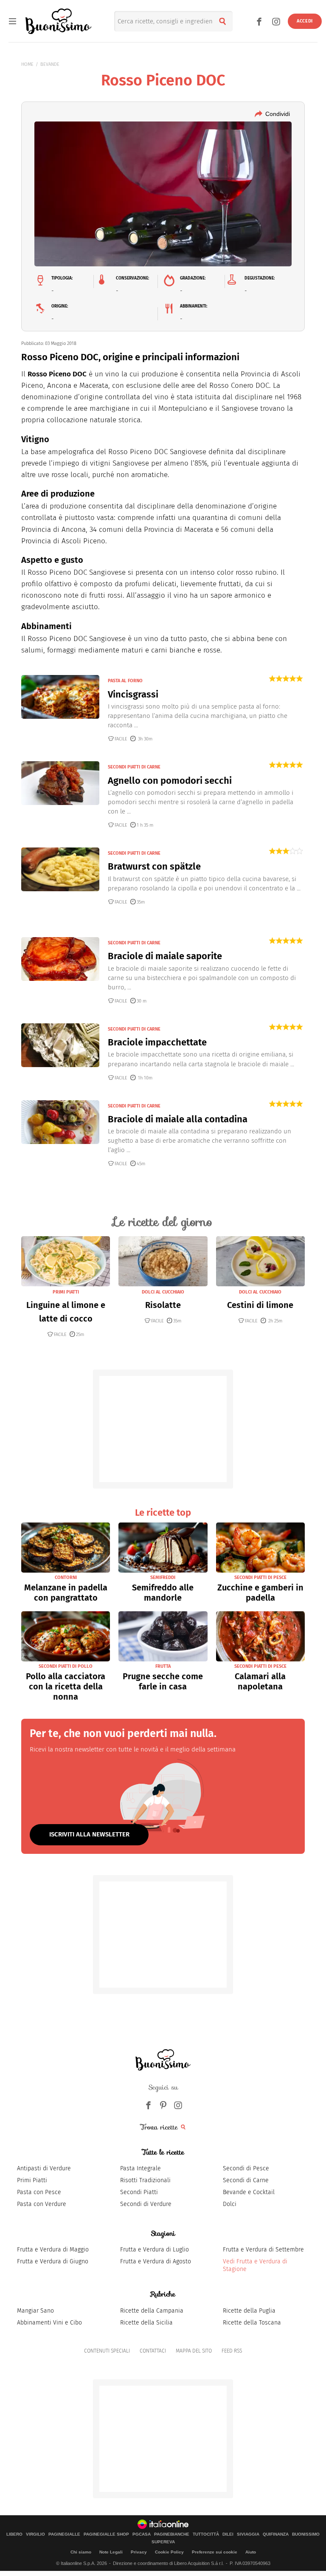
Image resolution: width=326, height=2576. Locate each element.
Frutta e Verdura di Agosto (156, 2261)
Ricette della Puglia (249, 2311)
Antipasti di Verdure (44, 2168)
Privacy (139, 2552)
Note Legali (111, 2552)
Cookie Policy (169, 2552)
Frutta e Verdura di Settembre (263, 2250)
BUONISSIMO (306, 2534)
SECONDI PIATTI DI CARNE (134, 767)
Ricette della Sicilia (146, 2323)
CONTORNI (66, 1578)
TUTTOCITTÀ (206, 2534)
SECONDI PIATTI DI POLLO (66, 1666)
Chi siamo (81, 2552)
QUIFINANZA (276, 2534)
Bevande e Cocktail (249, 2192)
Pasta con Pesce (39, 2192)
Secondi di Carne (246, 2180)
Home (27, 64)
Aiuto (251, 2552)
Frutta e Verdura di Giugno (53, 2261)
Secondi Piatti (139, 2192)
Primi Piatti (32, 2180)
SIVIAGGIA (248, 2534)
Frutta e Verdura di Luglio (155, 2250)
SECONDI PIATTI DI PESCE (260, 1578)
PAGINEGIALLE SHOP (106, 2534)
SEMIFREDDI (163, 1578)
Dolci (230, 2204)
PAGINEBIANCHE (172, 2534)
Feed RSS (232, 2351)
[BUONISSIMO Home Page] (58, 21)
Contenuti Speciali (107, 2351)
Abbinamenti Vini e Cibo (49, 2323)
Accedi (305, 21)
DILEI (228, 2534)
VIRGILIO (35, 2534)
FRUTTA (163, 1666)
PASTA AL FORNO (125, 681)
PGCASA (142, 2534)
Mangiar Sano (35, 2311)
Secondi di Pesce (246, 2168)
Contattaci (153, 2351)
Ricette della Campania (152, 2311)
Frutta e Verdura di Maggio (53, 2250)
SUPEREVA (163, 2542)
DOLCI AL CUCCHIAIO (163, 1292)
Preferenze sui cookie (215, 2552)
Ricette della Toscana (252, 2323)
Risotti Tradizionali (145, 2180)
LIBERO (14, 2534)
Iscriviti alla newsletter (89, 1834)
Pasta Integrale (141, 2168)
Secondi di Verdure (146, 2204)
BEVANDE (50, 64)
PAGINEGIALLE (64, 2534)
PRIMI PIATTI (66, 1292)
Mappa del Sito (194, 2351)
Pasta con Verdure (42, 2204)
